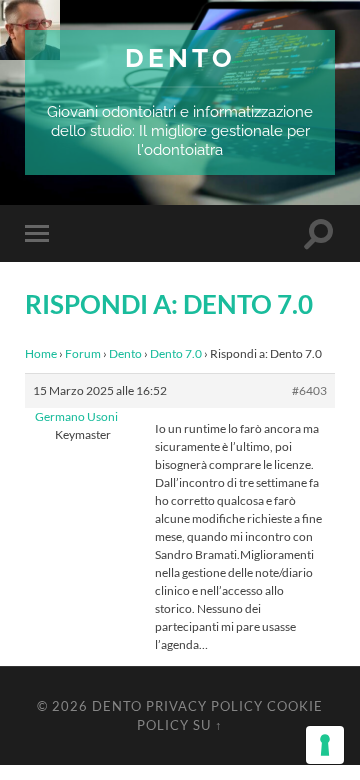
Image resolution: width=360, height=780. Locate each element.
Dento (180, 57)
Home (41, 353)
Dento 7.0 (176, 353)
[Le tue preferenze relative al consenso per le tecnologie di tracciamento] (325, 745)
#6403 (309, 390)
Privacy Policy (204, 706)
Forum (83, 353)
